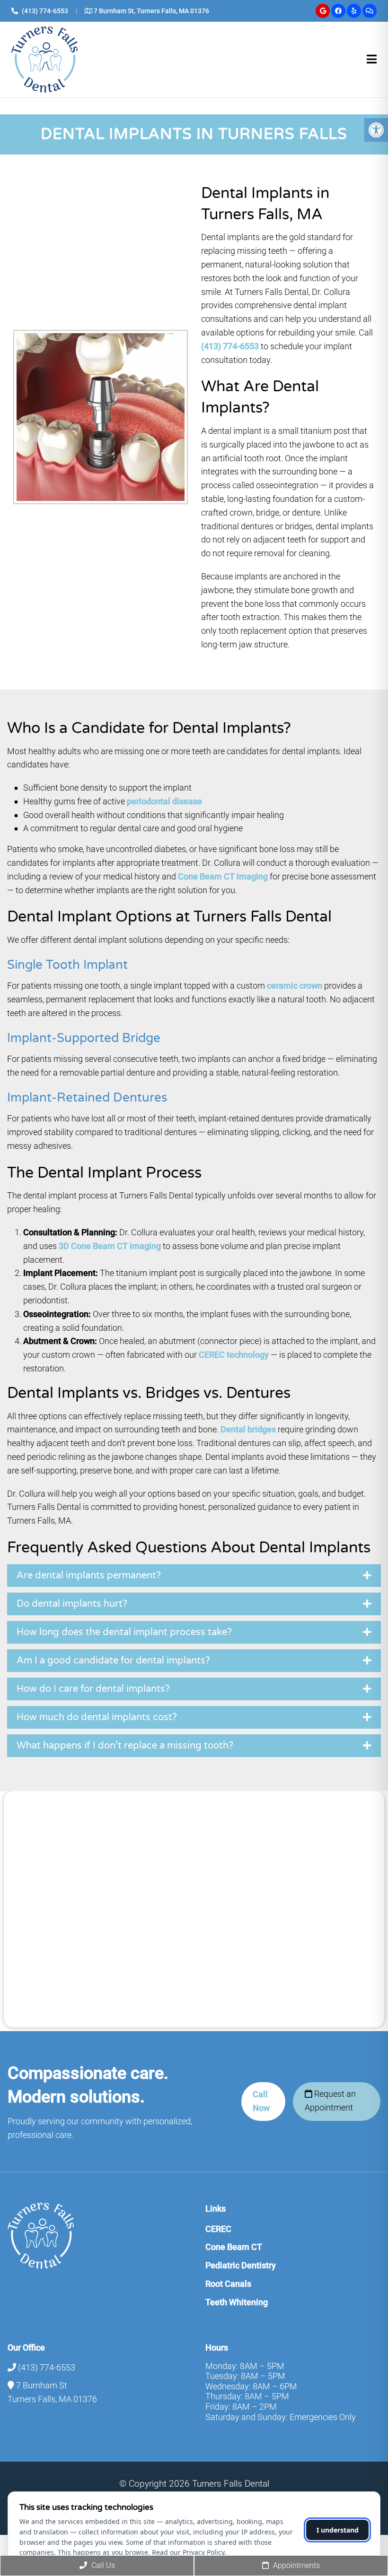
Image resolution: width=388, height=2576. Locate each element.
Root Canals (228, 2284)
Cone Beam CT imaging (223, 876)
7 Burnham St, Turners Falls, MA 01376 (151, 11)
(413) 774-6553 (45, 11)
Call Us (102, 2565)
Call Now (261, 2101)
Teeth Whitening (237, 2302)
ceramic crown (295, 986)
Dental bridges (248, 1429)
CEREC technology (234, 1355)
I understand (338, 2530)
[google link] (323, 11)
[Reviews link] (370, 11)
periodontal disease (164, 801)
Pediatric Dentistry (241, 2265)
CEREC (218, 2229)
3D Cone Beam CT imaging (110, 1246)
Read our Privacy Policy (188, 2552)
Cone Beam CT (234, 2247)
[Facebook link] (338, 11)
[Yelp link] (354, 11)
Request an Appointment (330, 2101)
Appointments (295, 2565)
